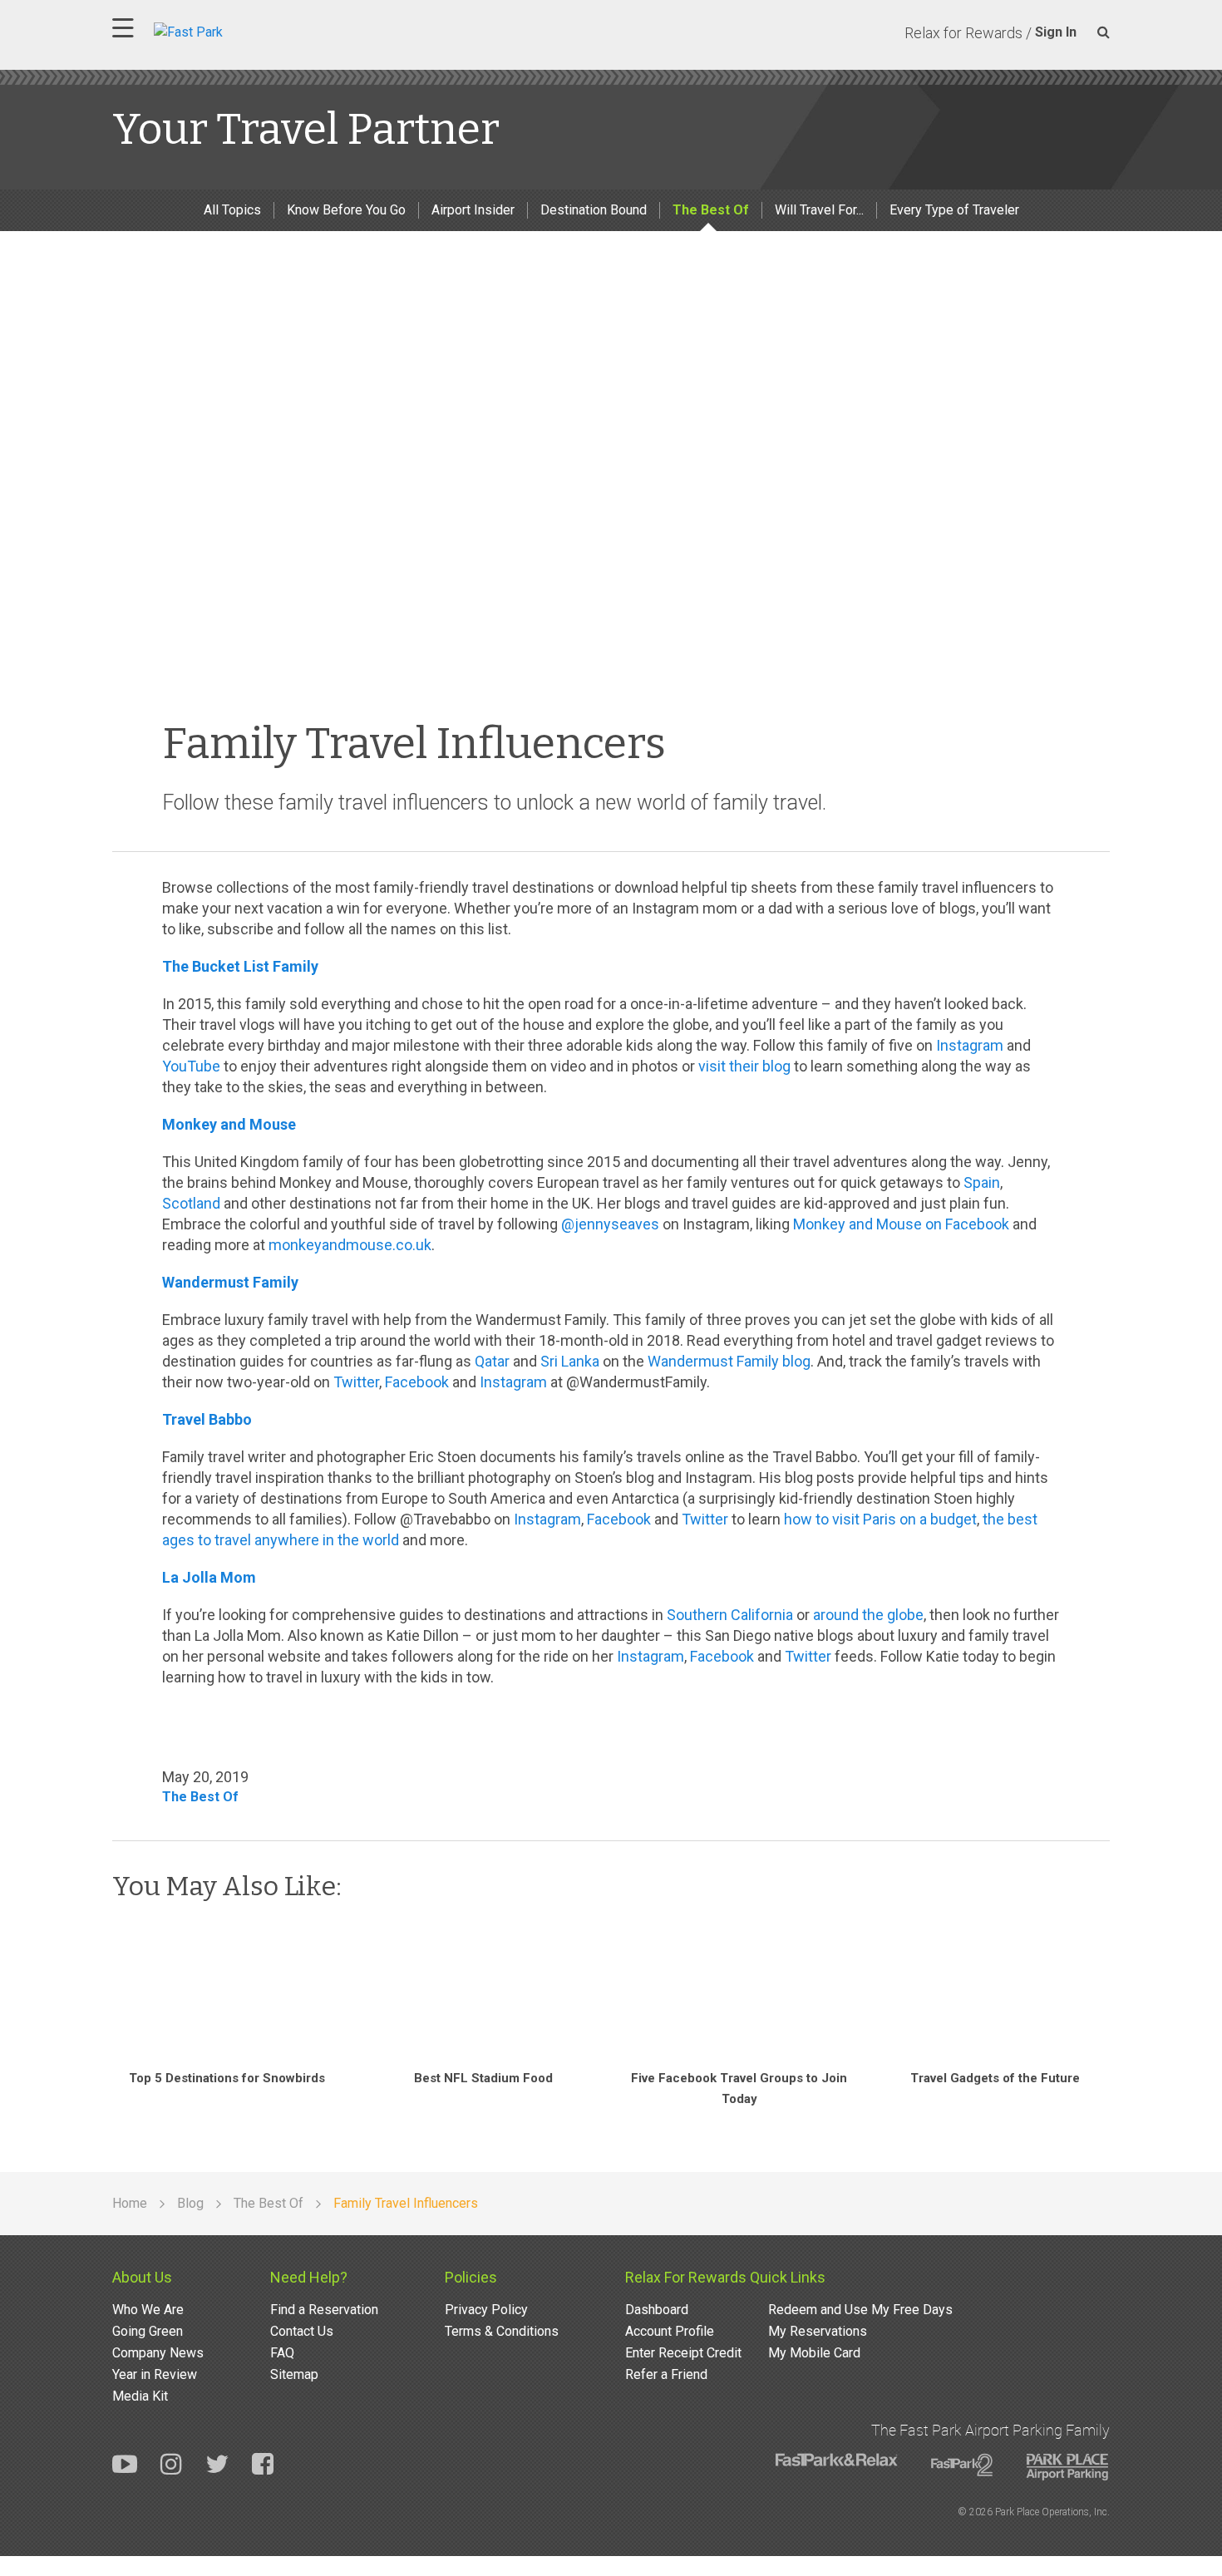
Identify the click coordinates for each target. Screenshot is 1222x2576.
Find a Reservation (324, 2310)
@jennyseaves (610, 1224)
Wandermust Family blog (729, 1361)
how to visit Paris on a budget (880, 1519)
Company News (158, 2353)
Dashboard (657, 2310)
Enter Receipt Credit (683, 2353)
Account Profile (670, 2331)
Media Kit (140, 2396)
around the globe (868, 1615)
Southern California (730, 1615)
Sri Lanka (570, 1361)
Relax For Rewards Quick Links (725, 2277)
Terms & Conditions (502, 2331)
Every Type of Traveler (954, 210)
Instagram (970, 1045)
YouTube (191, 1066)
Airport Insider (473, 210)
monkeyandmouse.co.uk (350, 1245)
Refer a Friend (666, 2374)
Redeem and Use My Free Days (860, 2310)
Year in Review (155, 2374)
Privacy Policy (486, 2310)
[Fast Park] (261, 30)
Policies (471, 2277)
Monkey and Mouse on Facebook (901, 1224)
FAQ (282, 2353)
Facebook (417, 1382)
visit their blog (744, 1066)
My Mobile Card (814, 2353)
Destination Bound (594, 210)
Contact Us (302, 2331)
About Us (142, 2277)
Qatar (492, 1361)
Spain (982, 1182)
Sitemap (294, 2374)
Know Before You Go (346, 210)
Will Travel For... (819, 210)
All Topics (232, 210)
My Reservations (818, 2331)
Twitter (356, 1382)
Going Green (148, 2331)
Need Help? (309, 2277)
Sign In (1056, 32)
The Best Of (711, 210)
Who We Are (148, 2310)
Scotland (191, 1203)
